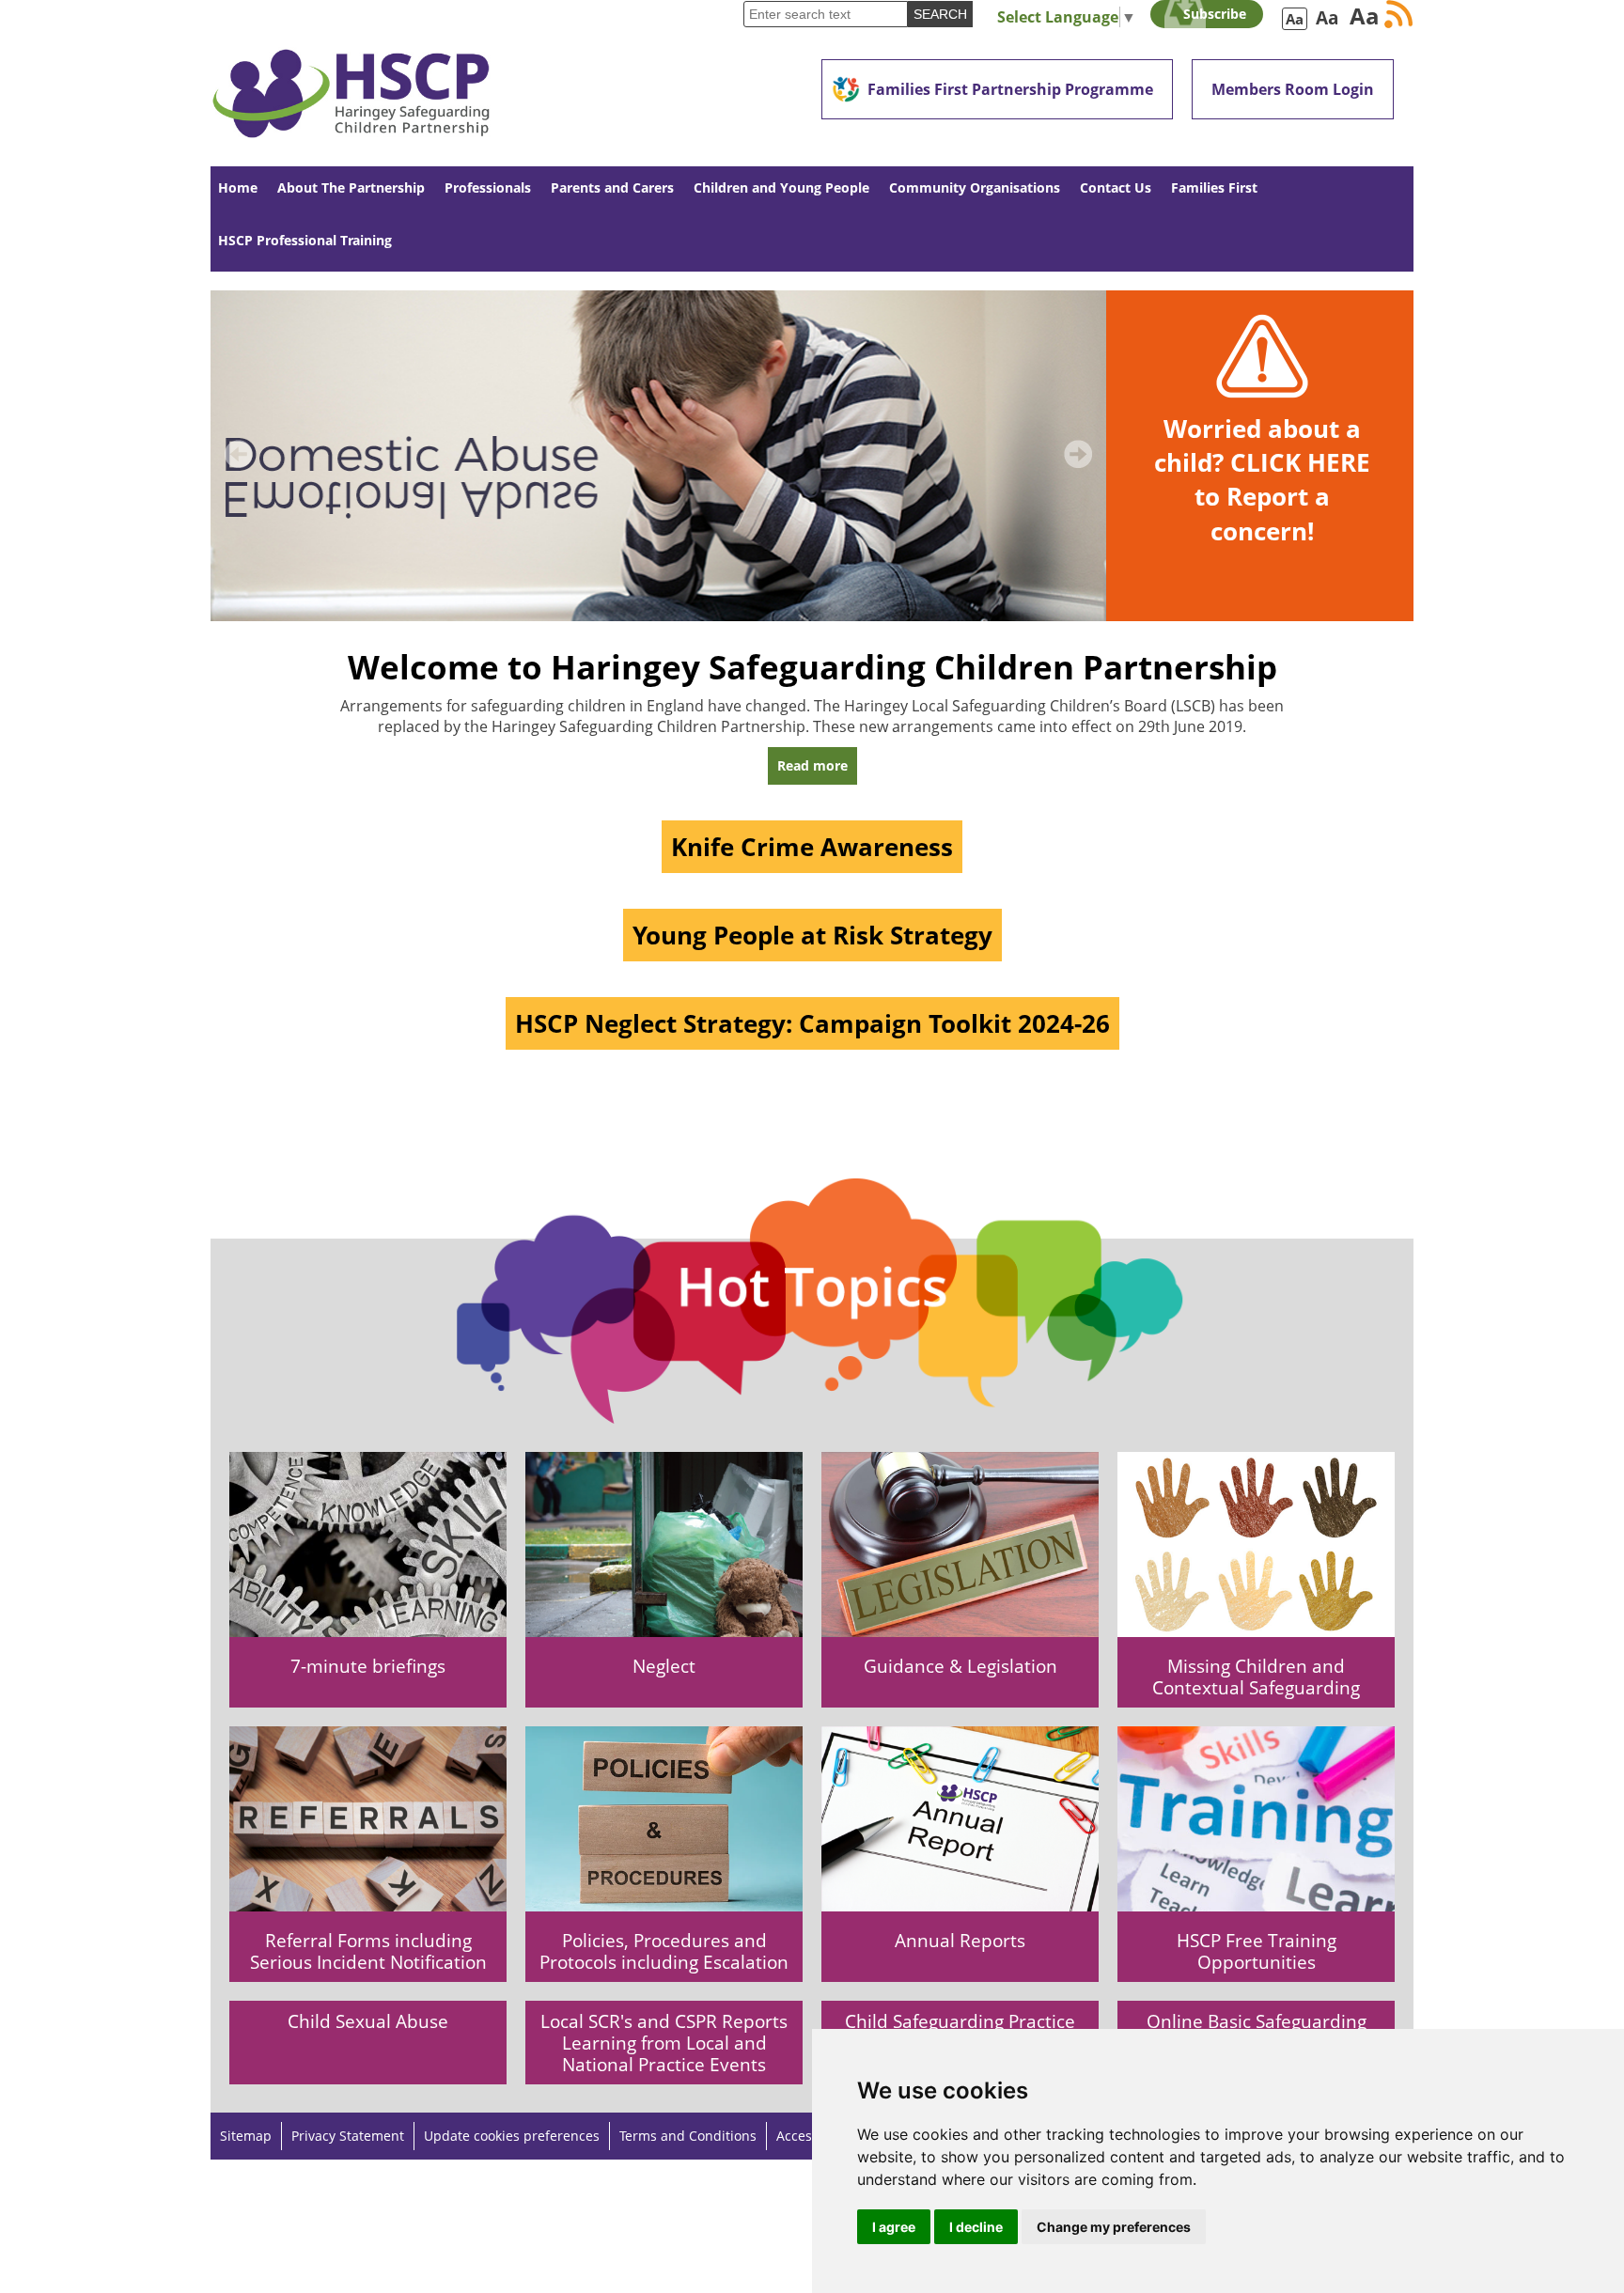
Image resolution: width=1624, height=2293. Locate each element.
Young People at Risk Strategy (812, 935)
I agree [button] (894, 2227)
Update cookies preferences (512, 2136)
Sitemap (246, 2136)
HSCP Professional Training (305, 240)
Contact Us (1116, 187)
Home (238, 187)
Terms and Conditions (688, 2136)
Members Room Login (1293, 89)
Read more (812, 765)
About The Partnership (351, 187)
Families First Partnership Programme (1010, 89)
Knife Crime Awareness (812, 847)
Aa (1295, 19)
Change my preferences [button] (1114, 2227)
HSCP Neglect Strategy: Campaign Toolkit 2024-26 (812, 1023)
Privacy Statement (348, 2136)
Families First (1214, 187)
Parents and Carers (612, 187)
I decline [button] (976, 2227)
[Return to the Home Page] (351, 83)
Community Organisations (975, 187)
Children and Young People (781, 187)
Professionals (488, 187)
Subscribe (1215, 14)
